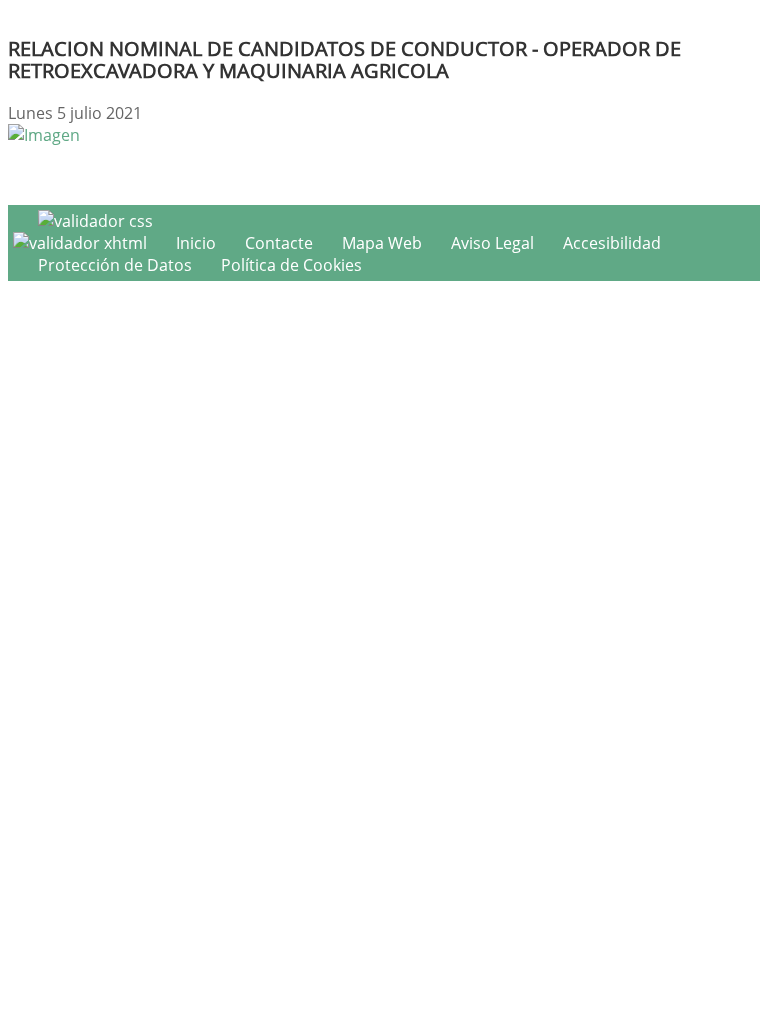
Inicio (196, 243)
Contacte (279, 243)
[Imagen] (44, 135)
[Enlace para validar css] (95, 221)
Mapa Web (382, 243)
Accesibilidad (612, 243)
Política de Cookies (291, 265)
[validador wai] (82, 243)
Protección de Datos (115, 265)
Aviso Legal (492, 243)
